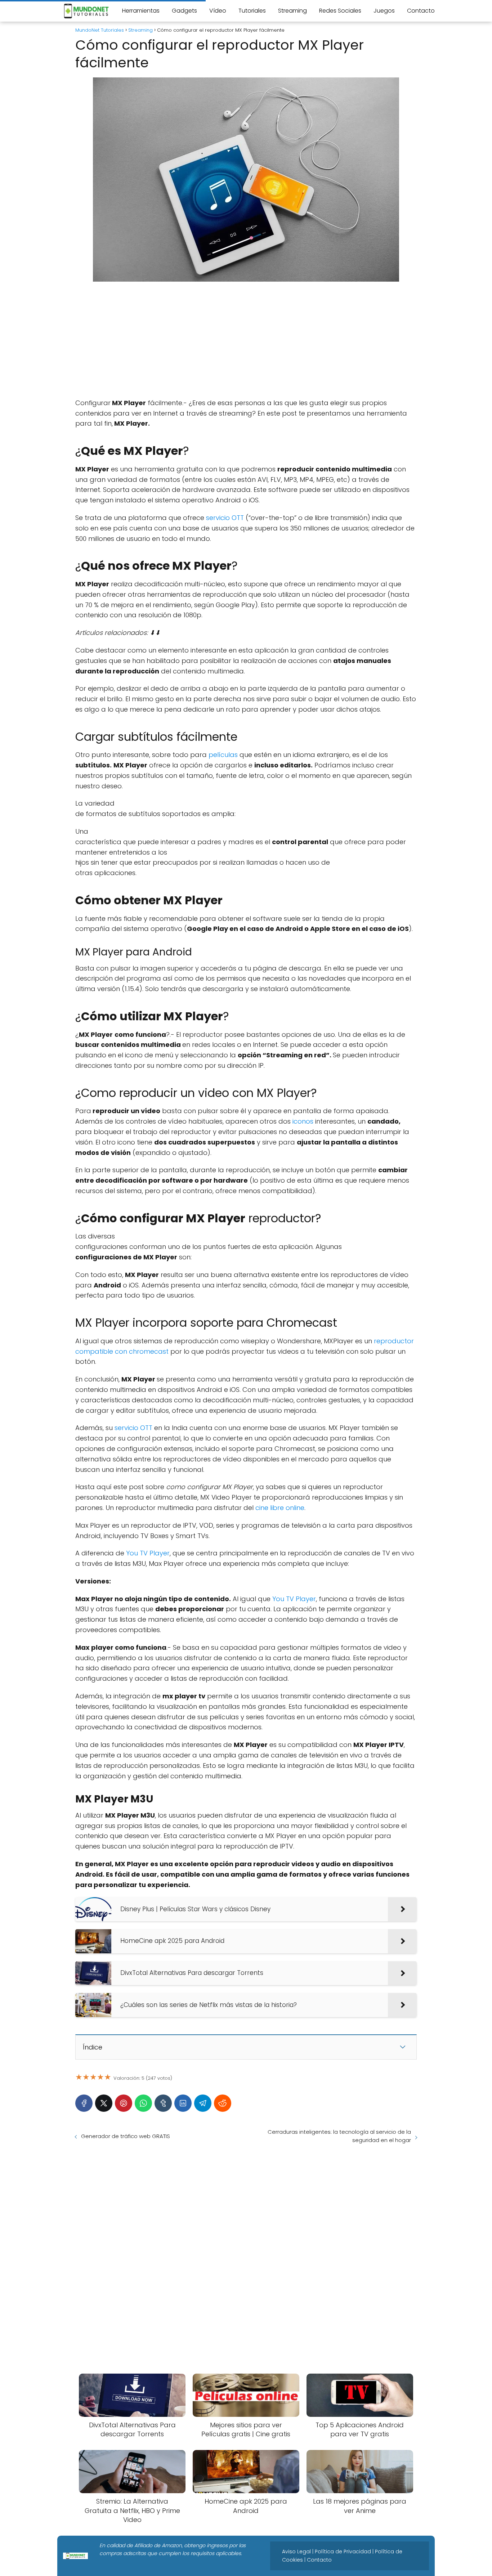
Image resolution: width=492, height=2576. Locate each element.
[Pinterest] (124, 2103)
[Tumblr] (163, 2103)
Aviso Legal (296, 2552)
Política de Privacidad (343, 2552)
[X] (104, 2103)
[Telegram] (203, 2103)
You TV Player (148, 1553)
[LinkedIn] (183, 2103)
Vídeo (218, 11)
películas (223, 755)
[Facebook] (84, 2103)
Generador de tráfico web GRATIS (126, 2136)
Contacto (421, 11)
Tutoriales (252, 11)
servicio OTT (225, 518)
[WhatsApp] (143, 2103)
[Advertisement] (246, 340)
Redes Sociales (340, 11)
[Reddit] (223, 2103)
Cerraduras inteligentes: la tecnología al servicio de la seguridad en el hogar (339, 2136)
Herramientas (141, 11)
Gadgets (184, 11)
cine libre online (280, 1508)
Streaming (292, 11)
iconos (303, 1121)
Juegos (384, 11)
